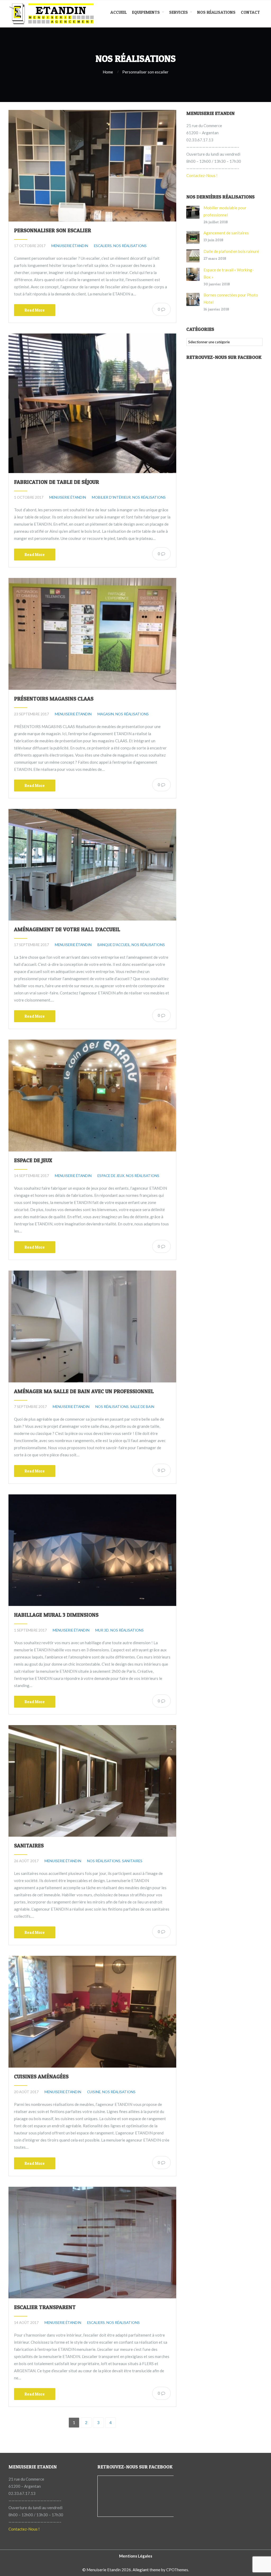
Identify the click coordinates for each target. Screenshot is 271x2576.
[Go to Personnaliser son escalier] (92, 166)
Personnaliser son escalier (53, 230)
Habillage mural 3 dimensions (56, 1615)
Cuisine (94, 2092)
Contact (250, 12)
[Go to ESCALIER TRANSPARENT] (92, 2243)
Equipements (146, 12)
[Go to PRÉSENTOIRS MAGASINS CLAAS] (92, 634)
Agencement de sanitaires (226, 233)
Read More (35, 310)
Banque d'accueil (114, 945)
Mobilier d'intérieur (111, 497)
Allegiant (141, 2570)
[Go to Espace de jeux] (92, 1095)
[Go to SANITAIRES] (92, 1781)
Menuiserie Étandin (70, 246)
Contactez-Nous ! (202, 175)
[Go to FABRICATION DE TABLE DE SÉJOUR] (92, 403)
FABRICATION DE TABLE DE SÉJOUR (57, 482)
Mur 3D (102, 1630)
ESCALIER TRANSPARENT (45, 2307)
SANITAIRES (29, 1846)
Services (179, 12)
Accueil (119, 12)
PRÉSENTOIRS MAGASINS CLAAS (54, 699)
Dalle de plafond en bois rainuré (231, 251)
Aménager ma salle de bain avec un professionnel (84, 1391)
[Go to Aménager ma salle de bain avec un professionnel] (92, 1326)
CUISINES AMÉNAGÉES (41, 2077)
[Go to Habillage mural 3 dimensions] (92, 1550)
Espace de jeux (33, 1160)
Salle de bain (142, 1407)
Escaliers (103, 246)
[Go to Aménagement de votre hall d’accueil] (92, 865)
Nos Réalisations (216, 12)
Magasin (106, 714)
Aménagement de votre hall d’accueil (67, 929)
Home (108, 72)
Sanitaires (132, 1861)
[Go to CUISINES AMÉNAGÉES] (92, 2012)
